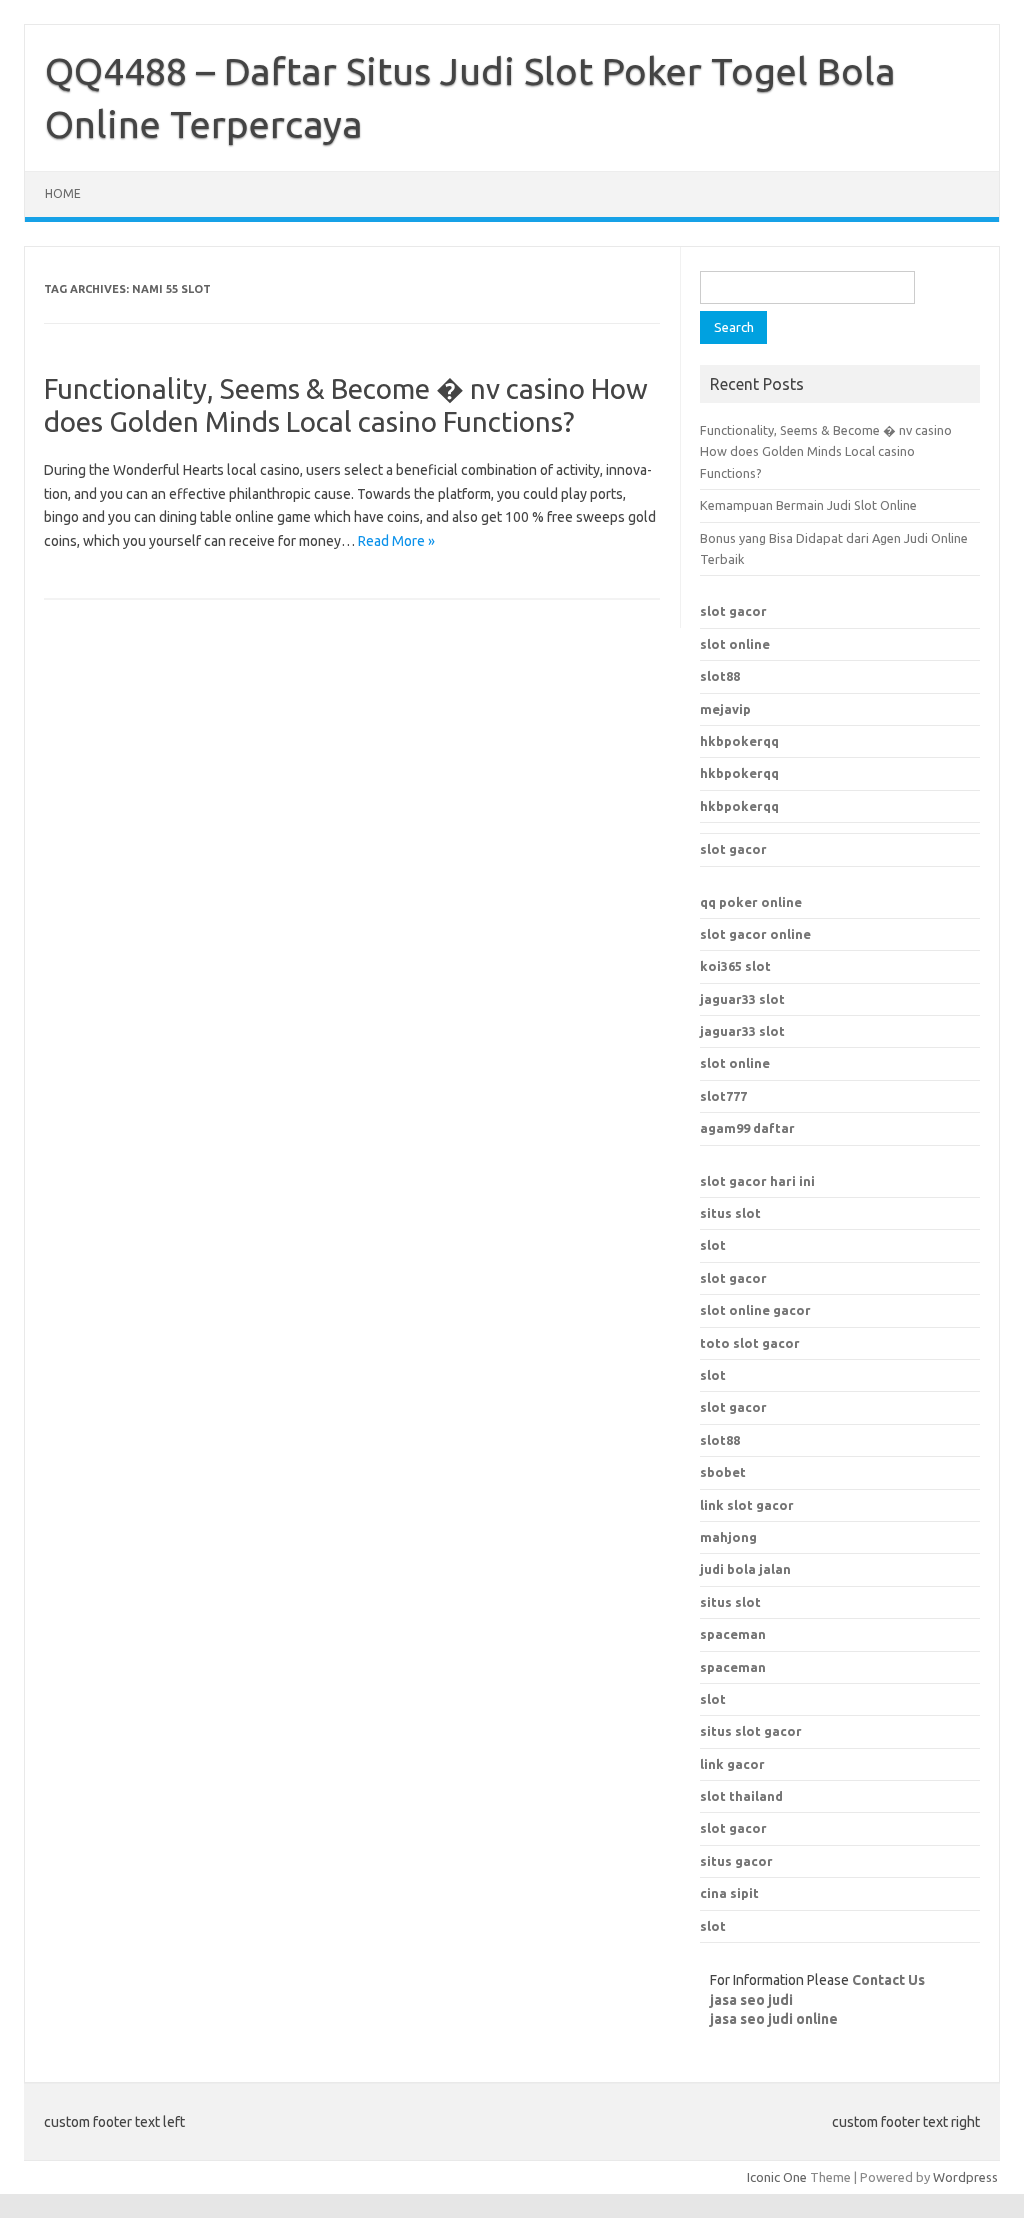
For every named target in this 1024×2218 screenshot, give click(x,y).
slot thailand (741, 1796)
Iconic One (777, 2177)
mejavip (725, 709)
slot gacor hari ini (757, 1181)
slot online (735, 644)
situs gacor (736, 1861)
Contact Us (888, 1980)
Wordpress (965, 2177)
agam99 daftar (747, 1128)
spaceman (733, 1667)
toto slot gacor (750, 1343)
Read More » (396, 541)
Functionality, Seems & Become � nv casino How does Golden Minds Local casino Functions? (826, 451)
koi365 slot (735, 966)
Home (63, 193)
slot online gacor (755, 1310)
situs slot (730, 1213)
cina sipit (729, 1893)
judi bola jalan (745, 1569)
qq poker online (751, 902)
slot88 (720, 676)
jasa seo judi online (774, 2019)
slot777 (723, 1096)
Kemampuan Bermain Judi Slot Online (808, 505)
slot (713, 1245)
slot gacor (733, 611)
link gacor (732, 1764)
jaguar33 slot (742, 999)
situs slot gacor (751, 1731)
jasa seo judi (751, 2000)
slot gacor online (755, 934)
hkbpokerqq (739, 741)
